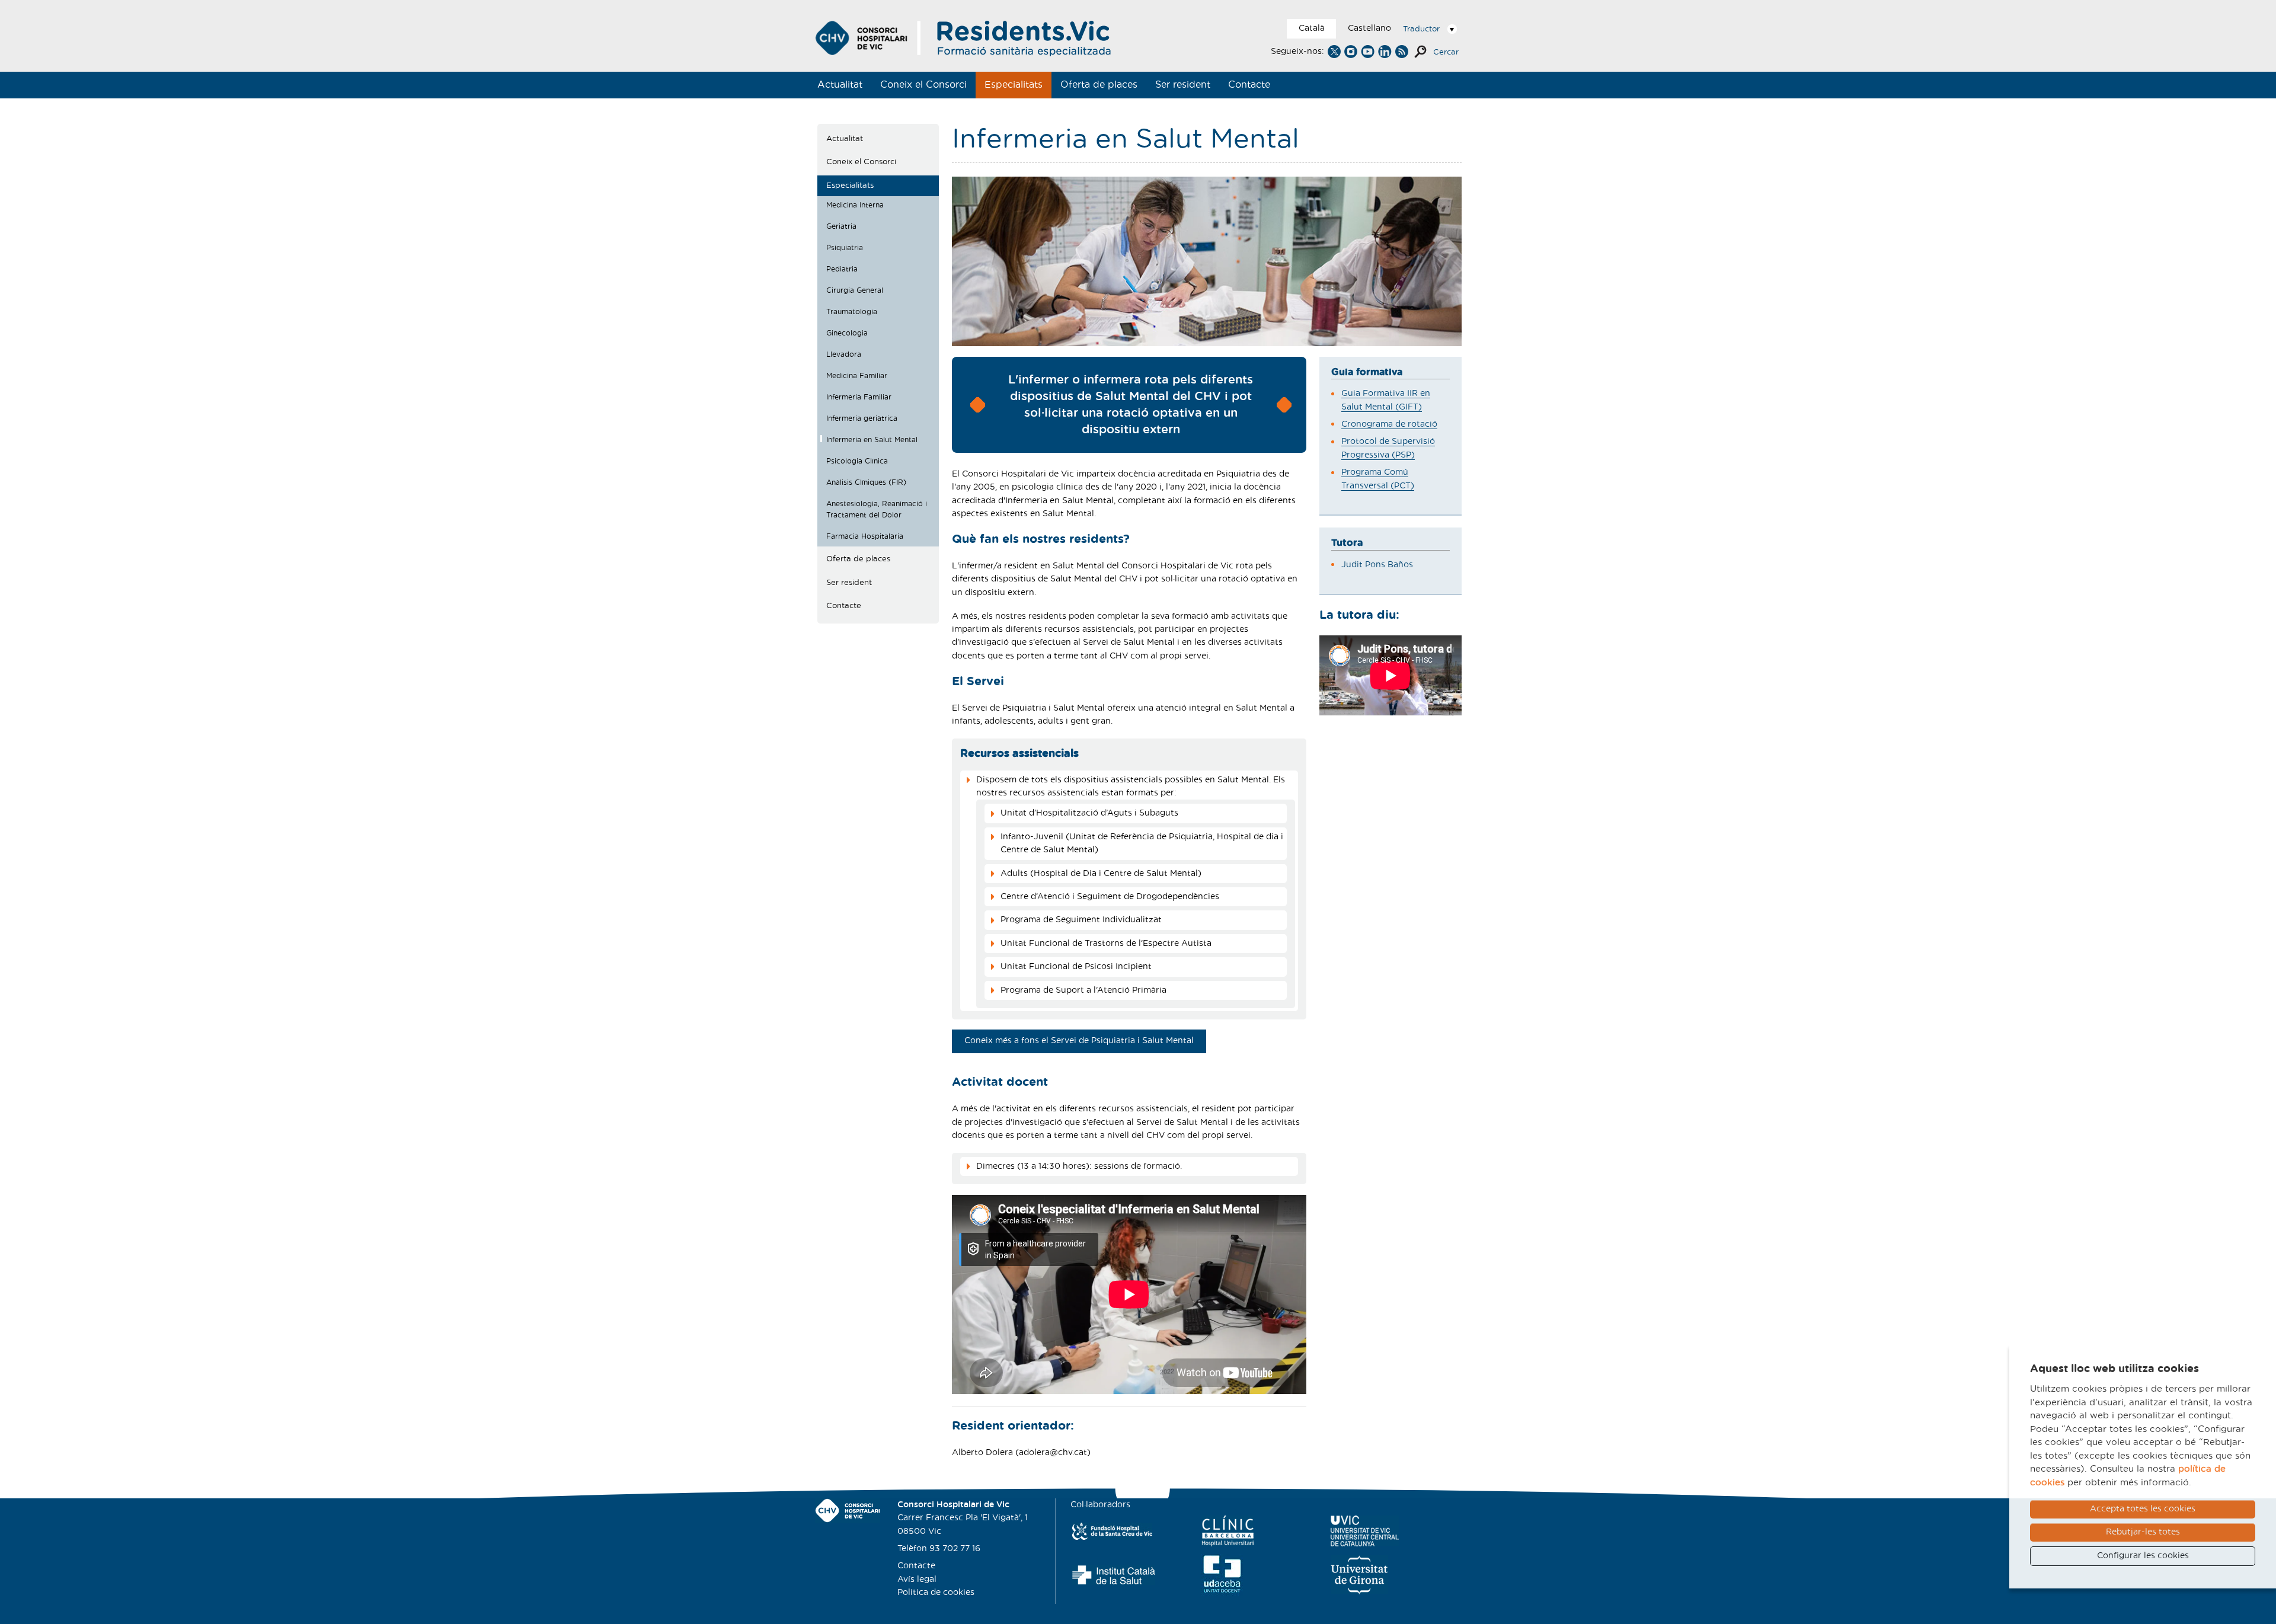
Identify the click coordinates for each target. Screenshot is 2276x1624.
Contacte (1249, 85)
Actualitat (840, 85)
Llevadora (844, 354)
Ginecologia (847, 333)
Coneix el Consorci (923, 85)
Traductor (1421, 29)
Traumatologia (852, 312)
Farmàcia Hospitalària (865, 536)
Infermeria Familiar (859, 397)
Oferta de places (1099, 85)
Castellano (1369, 28)
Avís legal (917, 1580)
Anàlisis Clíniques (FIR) (866, 482)
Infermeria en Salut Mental (872, 440)
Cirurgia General (855, 290)
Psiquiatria (845, 248)
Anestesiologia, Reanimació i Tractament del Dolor (877, 510)
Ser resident (1183, 85)
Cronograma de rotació (1389, 424)
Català (1312, 28)
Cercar (1446, 52)
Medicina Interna (855, 205)
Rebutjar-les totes (2143, 1532)
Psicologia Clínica (857, 461)
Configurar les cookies (2143, 1556)
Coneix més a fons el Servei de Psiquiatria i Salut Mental (1079, 1041)
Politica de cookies (936, 1593)
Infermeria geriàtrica (862, 418)
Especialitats (1014, 85)
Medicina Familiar (857, 376)
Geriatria (841, 226)
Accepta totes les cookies (2143, 1509)
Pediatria (842, 269)
